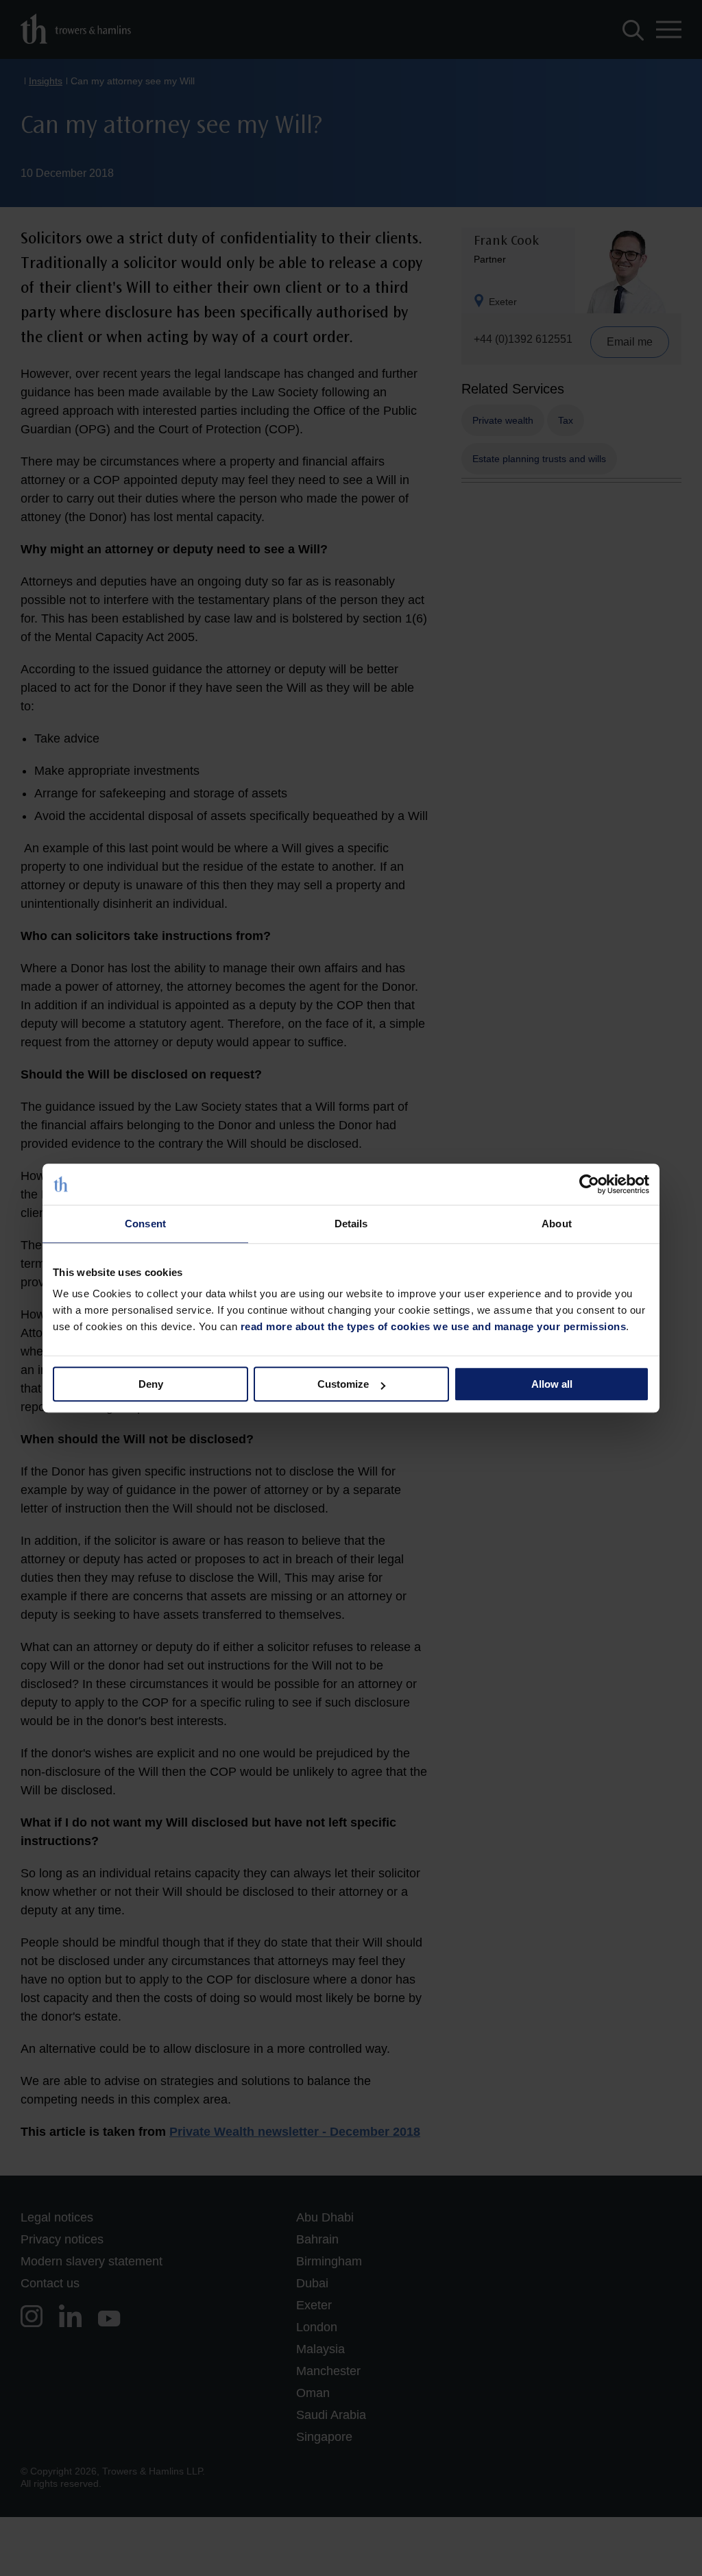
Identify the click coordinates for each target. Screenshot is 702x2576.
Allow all (552, 1384)
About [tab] (557, 1224)
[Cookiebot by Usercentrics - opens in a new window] (589, 1184)
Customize (343, 1384)
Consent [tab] (145, 1224)
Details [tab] (351, 1224)
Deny (151, 1384)
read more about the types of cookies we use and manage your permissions (434, 1326)
